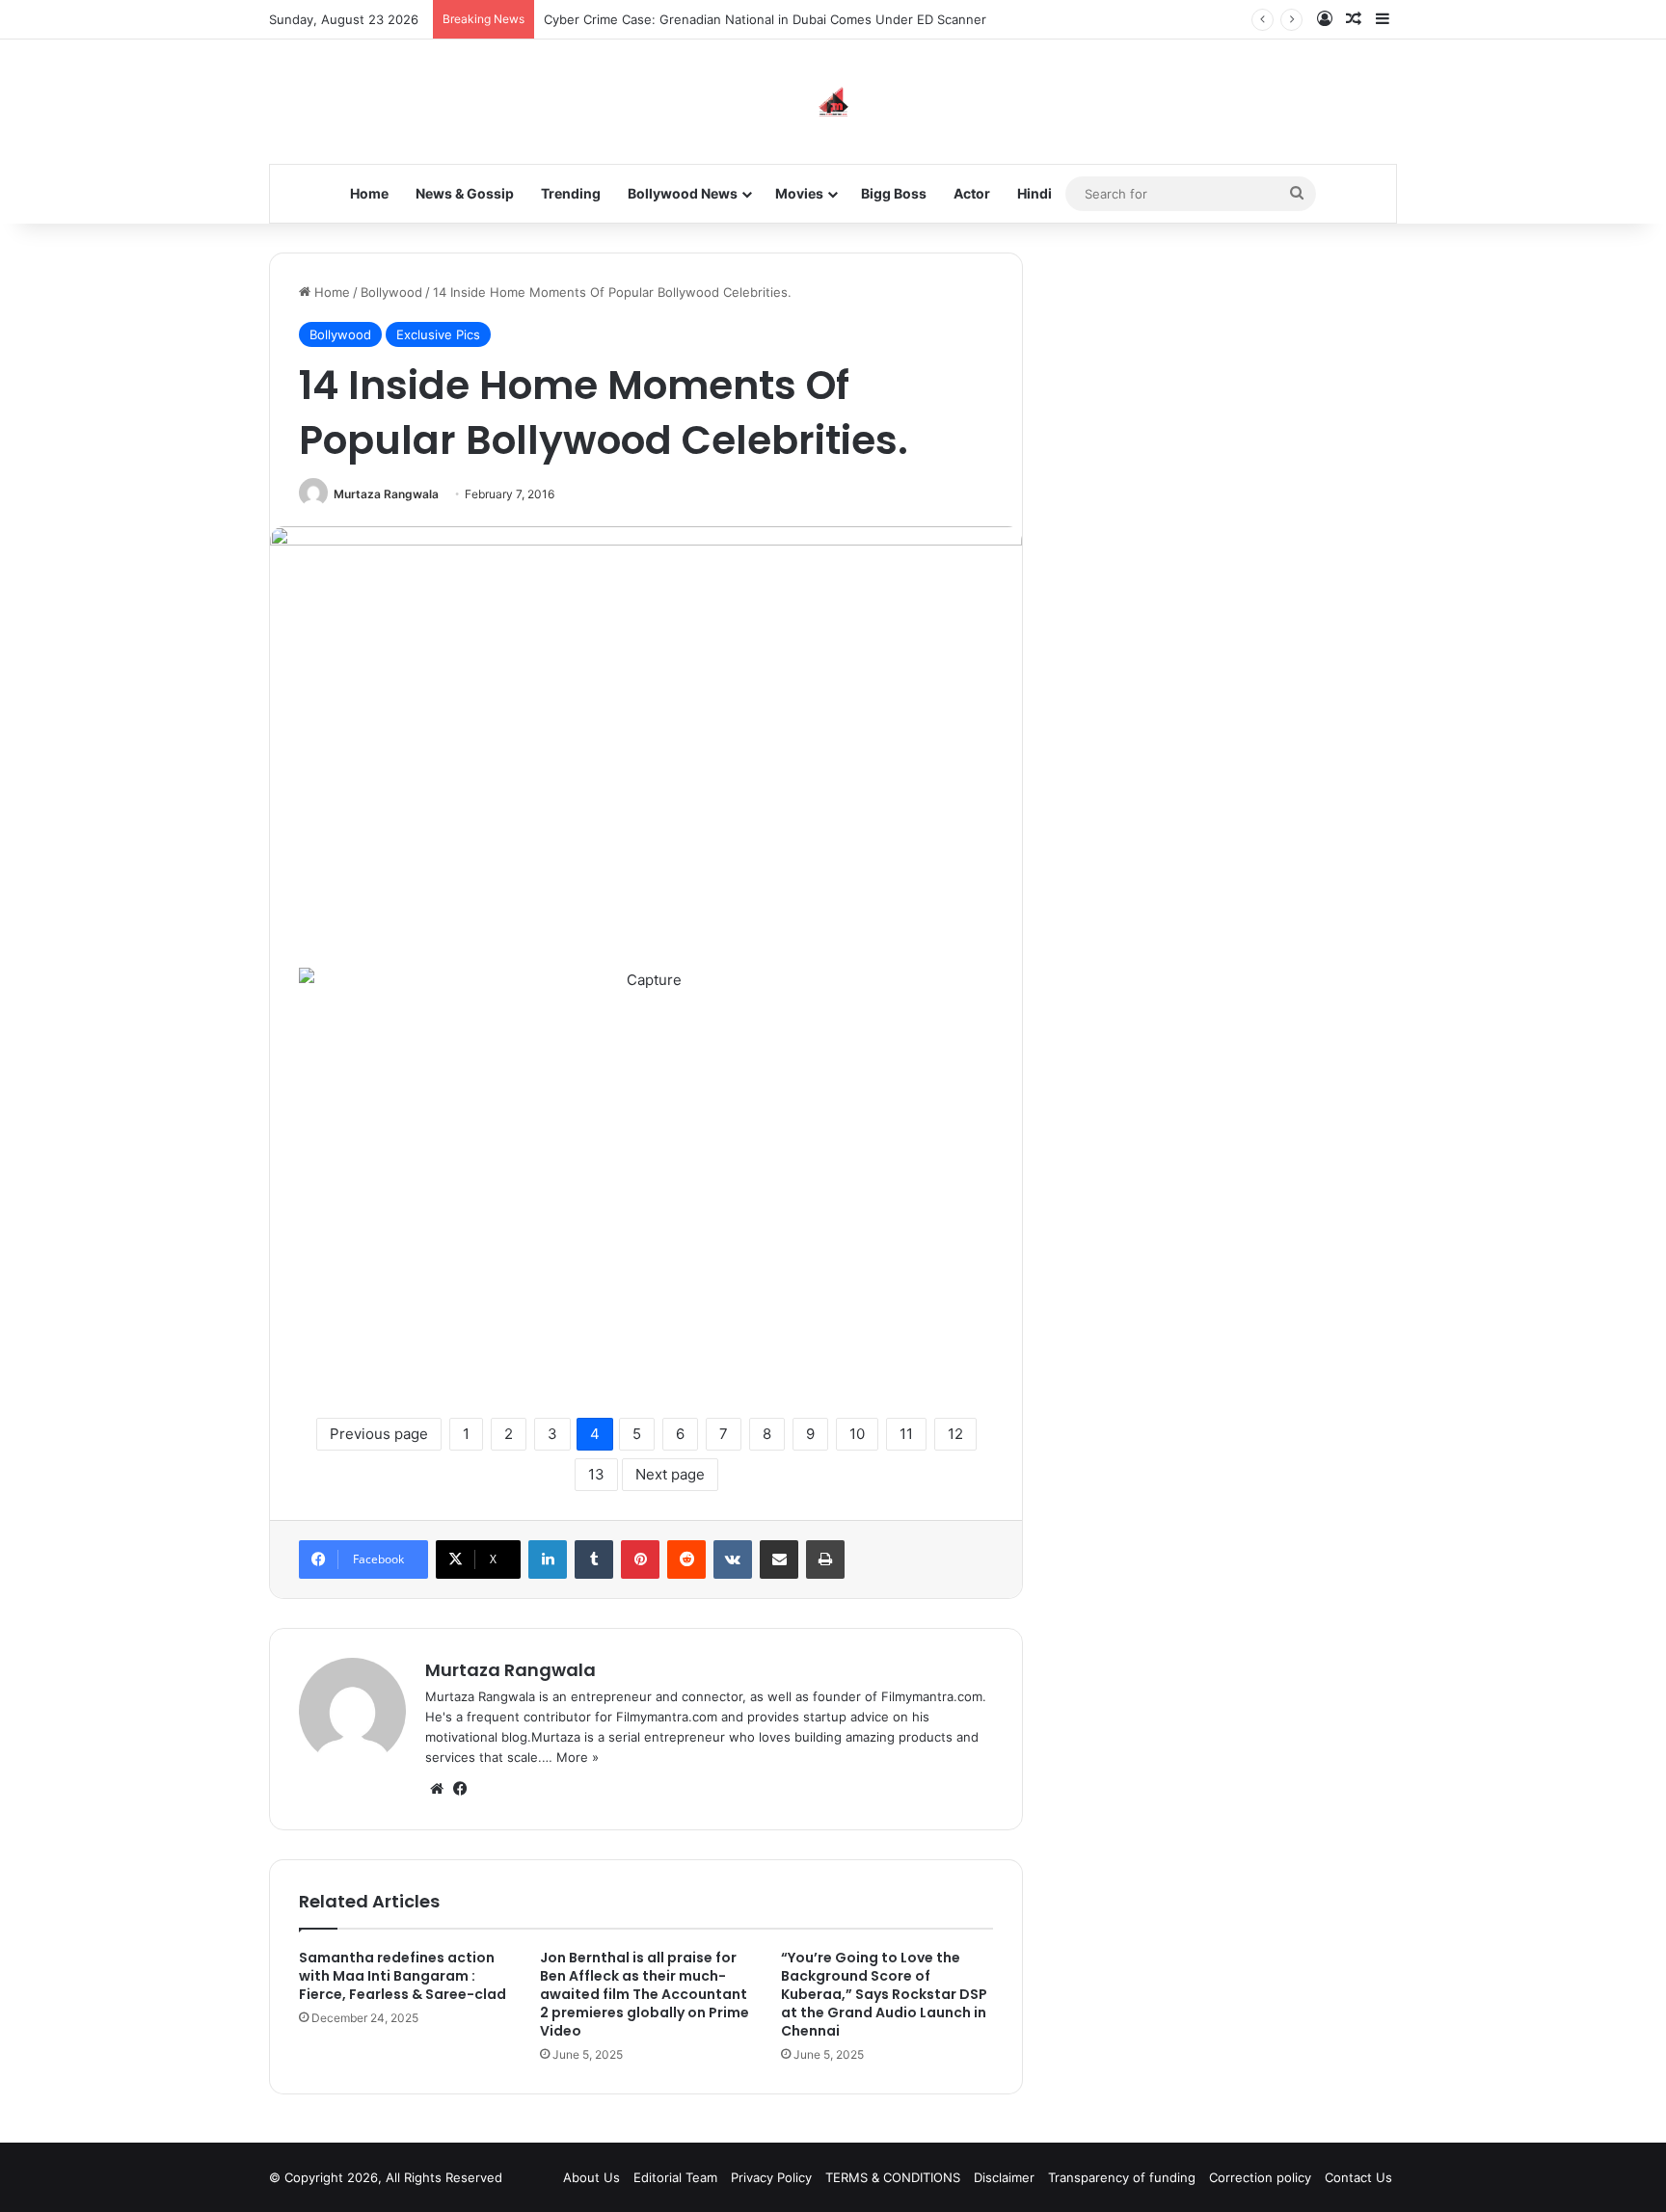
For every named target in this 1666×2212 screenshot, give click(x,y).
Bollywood (391, 292)
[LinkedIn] (548, 1559)
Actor (972, 193)
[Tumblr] (594, 1559)
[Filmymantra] (833, 102)
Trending (571, 193)
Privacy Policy (771, 2177)
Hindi (1035, 193)
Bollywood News (683, 193)
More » (578, 1757)
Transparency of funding (1122, 2177)
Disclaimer (1004, 2177)
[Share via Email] (779, 1559)
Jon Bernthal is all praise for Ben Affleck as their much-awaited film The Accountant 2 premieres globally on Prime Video (645, 1994)
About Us (591, 2177)
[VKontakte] (733, 1559)
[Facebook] (460, 1789)
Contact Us (1358, 2177)
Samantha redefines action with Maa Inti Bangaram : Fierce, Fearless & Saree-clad (403, 1976)
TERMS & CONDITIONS (893, 2177)
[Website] (437, 1789)
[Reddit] (686, 1559)
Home (369, 193)
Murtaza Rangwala (386, 494)
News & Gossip (465, 193)
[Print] (825, 1559)
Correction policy (1260, 2177)
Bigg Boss (894, 193)
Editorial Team (675, 2177)
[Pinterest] (640, 1559)
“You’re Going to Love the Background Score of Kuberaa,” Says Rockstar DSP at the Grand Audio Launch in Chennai (884, 1994)
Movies (799, 193)
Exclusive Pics (438, 334)
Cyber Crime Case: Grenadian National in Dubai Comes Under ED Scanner (765, 19)
